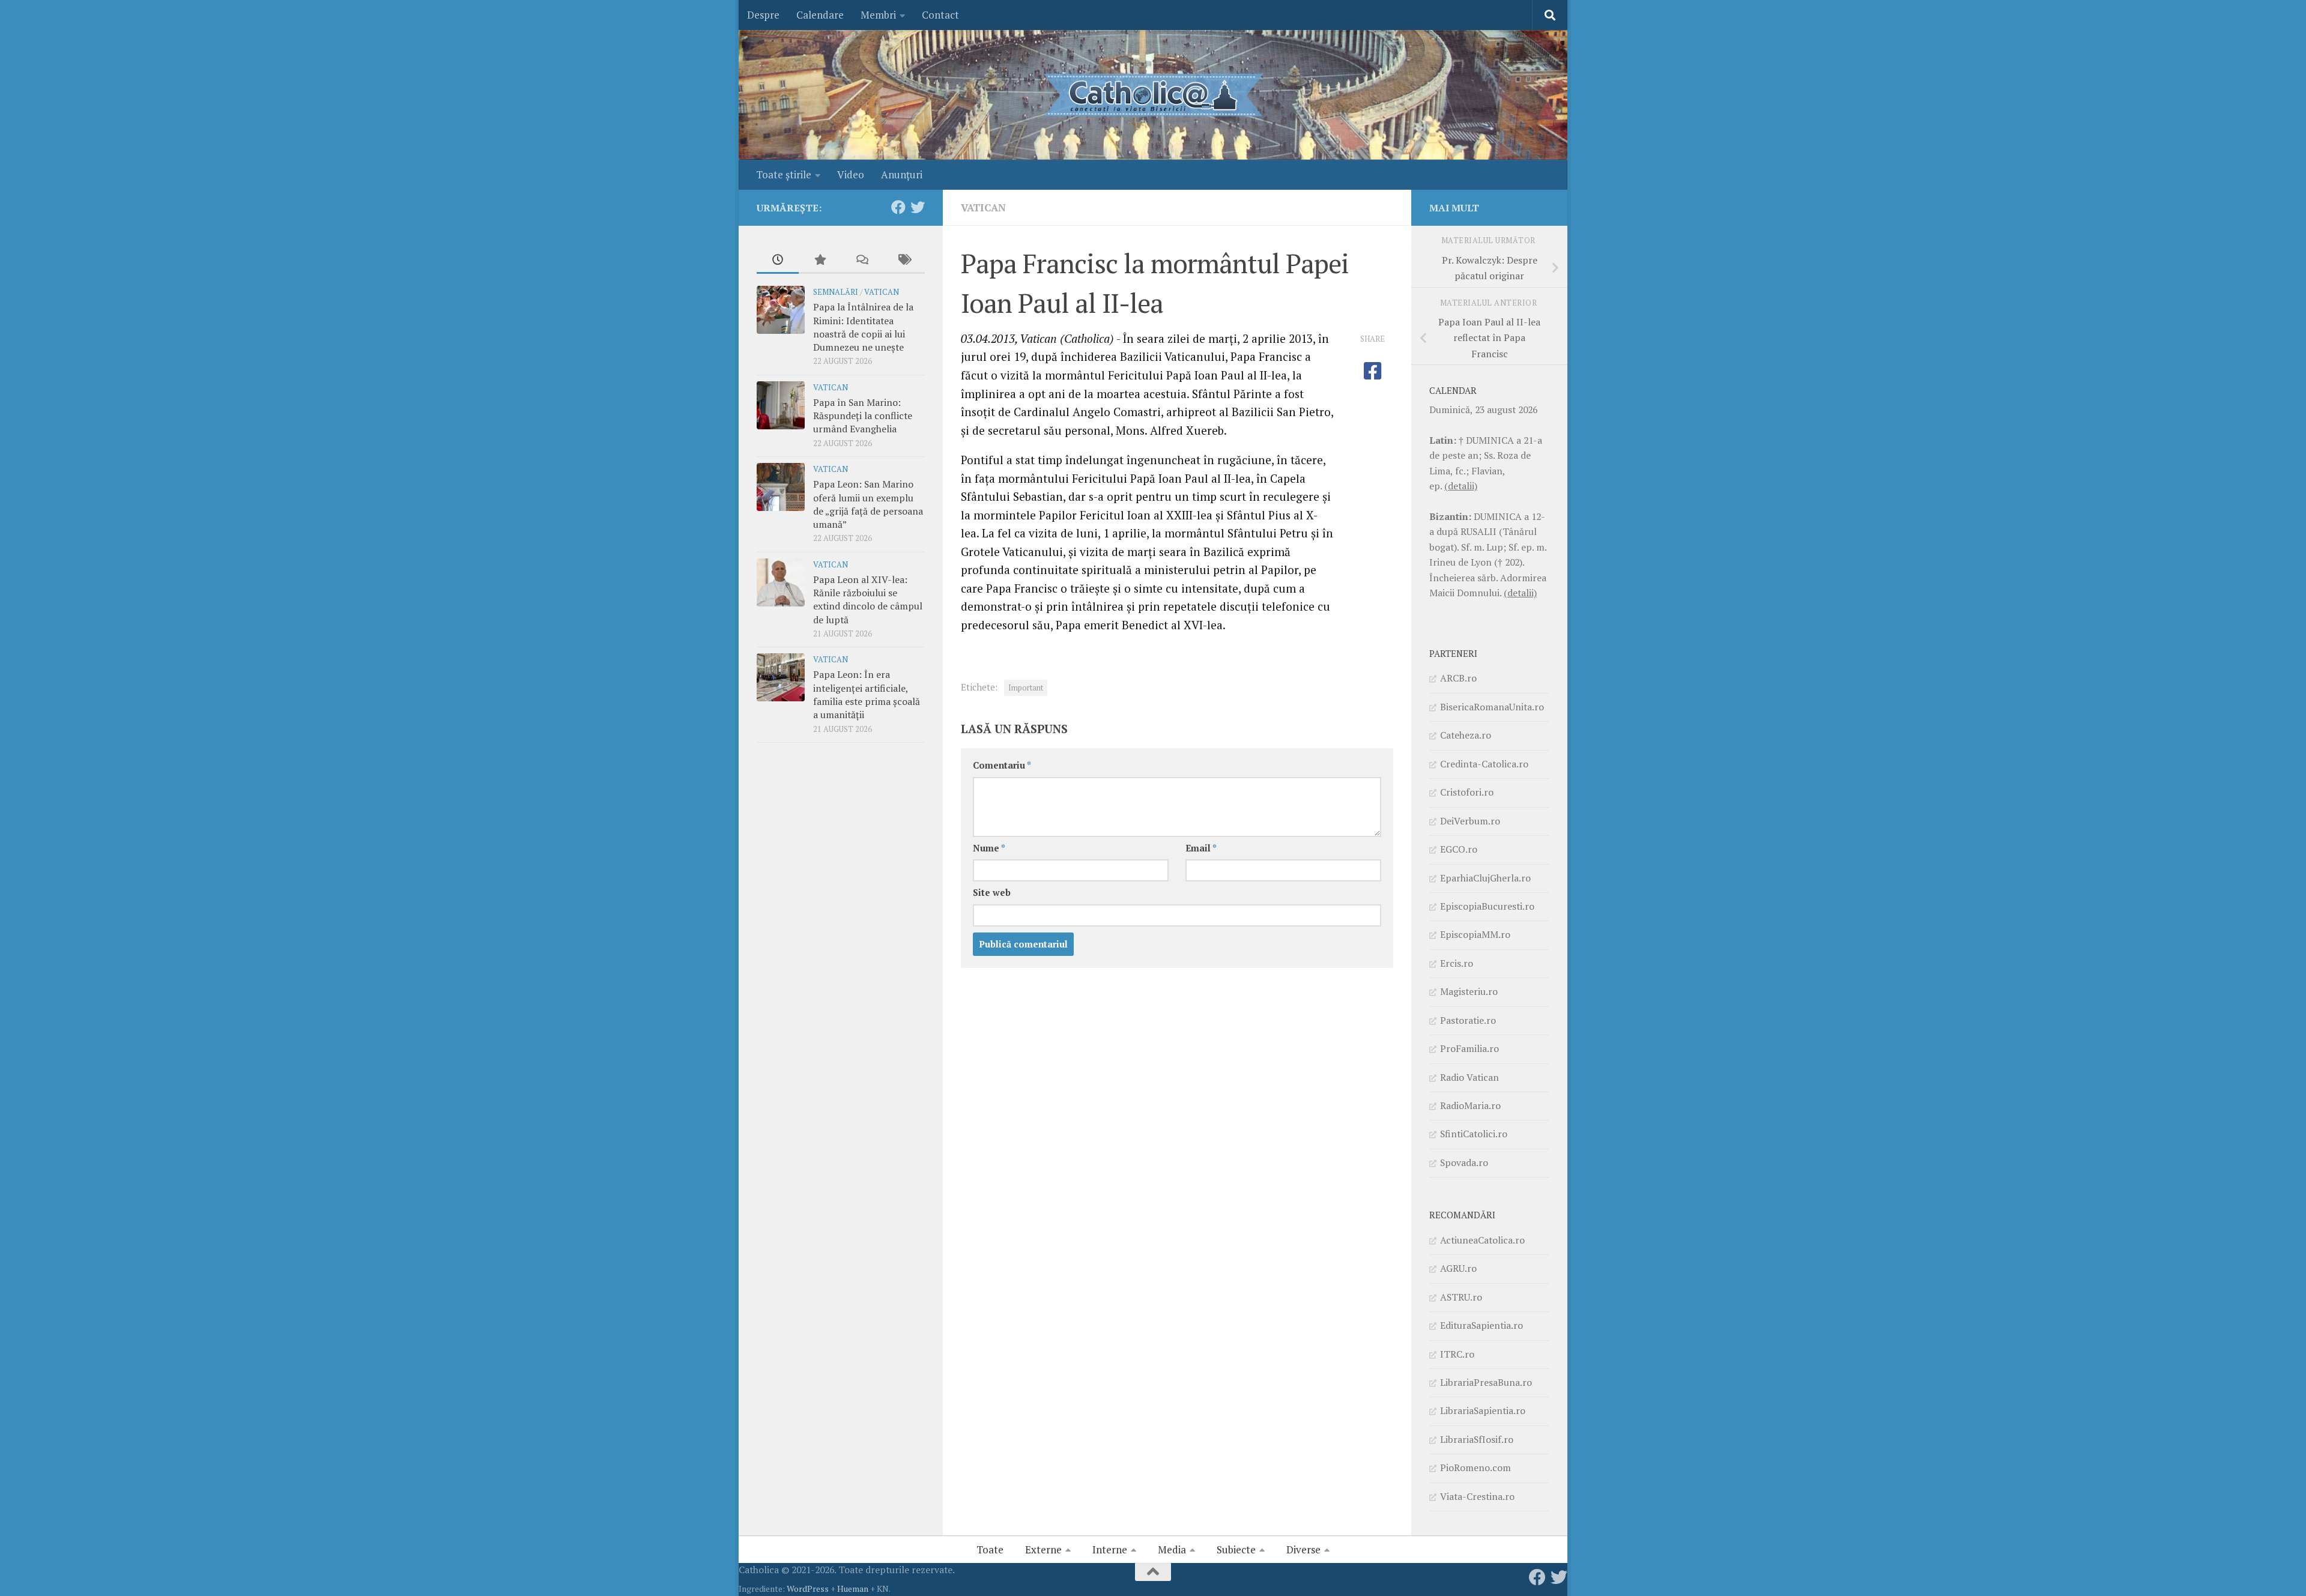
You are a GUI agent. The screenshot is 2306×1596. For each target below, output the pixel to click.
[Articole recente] (778, 261)
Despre (763, 15)
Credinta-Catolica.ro (1484, 764)
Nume (989, 848)
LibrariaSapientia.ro (1483, 1410)
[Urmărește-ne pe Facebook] (898, 207)
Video (851, 174)
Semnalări (836, 292)
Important (1026, 688)
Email (1201, 848)
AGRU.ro (1458, 1268)
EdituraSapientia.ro (1481, 1325)
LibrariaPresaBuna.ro (1486, 1382)
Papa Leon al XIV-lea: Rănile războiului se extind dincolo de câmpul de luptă (868, 600)
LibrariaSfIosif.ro (1477, 1439)
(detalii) (1461, 486)
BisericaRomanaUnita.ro (1492, 707)
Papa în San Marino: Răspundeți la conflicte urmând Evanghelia (863, 416)
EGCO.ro (1459, 849)
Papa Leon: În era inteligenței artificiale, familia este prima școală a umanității (867, 694)
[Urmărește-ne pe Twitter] (918, 207)
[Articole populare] (820, 261)
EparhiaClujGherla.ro (1485, 878)
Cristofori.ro (1467, 792)
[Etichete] (904, 261)
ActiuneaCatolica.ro (1482, 1240)
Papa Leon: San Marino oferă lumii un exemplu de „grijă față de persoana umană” (868, 504)
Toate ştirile (784, 174)
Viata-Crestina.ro (1477, 1496)
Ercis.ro (1457, 963)
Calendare (820, 15)
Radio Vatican (1469, 1077)
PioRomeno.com (1475, 1468)
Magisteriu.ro (1469, 991)
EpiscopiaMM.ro (1475, 934)
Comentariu (1002, 765)
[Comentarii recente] (862, 261)
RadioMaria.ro (1470, 1105)
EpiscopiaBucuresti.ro (1487, 906)
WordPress (808, 1588)
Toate (990, 1549)
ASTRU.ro (1461, 1297)
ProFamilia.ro (1469, 1048)
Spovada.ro (1464, 1162)
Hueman (853, 1588)
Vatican (983, 207)
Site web (992, 893)
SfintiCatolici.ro (1474, 1134)
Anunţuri (902, 174)
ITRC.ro (1457, 1354)
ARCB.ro (1458, 678)
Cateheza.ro (1466, 735)
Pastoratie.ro (1468, 1020)
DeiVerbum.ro (1470, 821)
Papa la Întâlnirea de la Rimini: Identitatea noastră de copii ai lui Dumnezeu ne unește (863, 327)
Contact (940, 15)
